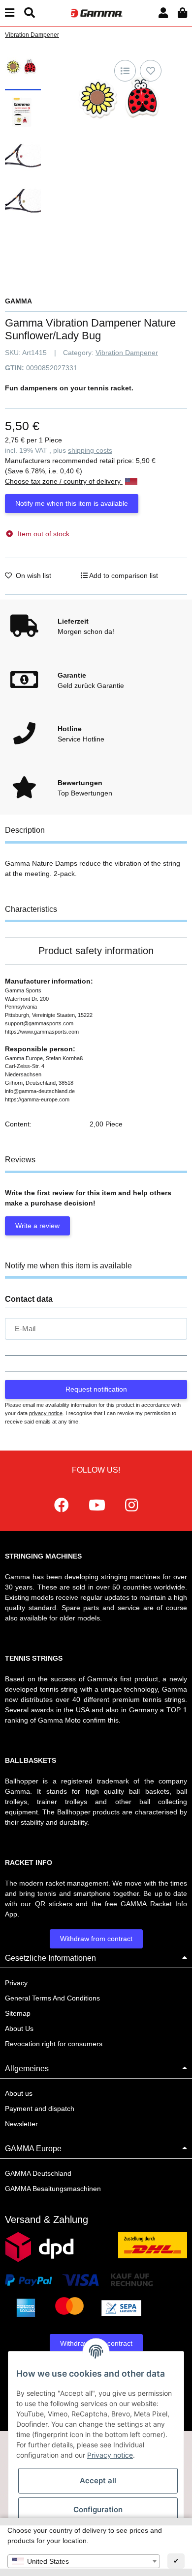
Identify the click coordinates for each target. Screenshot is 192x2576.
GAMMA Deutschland (38, 2173)
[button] (163, 13)
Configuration (98, 2509)
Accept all (98, 2480)
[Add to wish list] (151, 71)
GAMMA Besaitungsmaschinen (53, 2189)
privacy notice (46, 1413)
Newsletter (21, 2124)
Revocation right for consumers (54, 2044)
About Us (19, 2028)
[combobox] (84, 2561)
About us (19, 2093)
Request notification (96, 1389)
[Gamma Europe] (96, 13)
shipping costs (90, 450)
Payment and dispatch (40, 2109)
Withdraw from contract (96, 1939)
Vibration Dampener (127, 353)
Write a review (37, 1226)
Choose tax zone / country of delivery (64, 481)
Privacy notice (110, 2455)
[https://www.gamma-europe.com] (62, 1505)
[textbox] (84, 2561)
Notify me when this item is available (72, 503)
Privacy (16, 1983)
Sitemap (18, 2013)
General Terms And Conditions (52, 1998)
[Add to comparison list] (125, 71)
